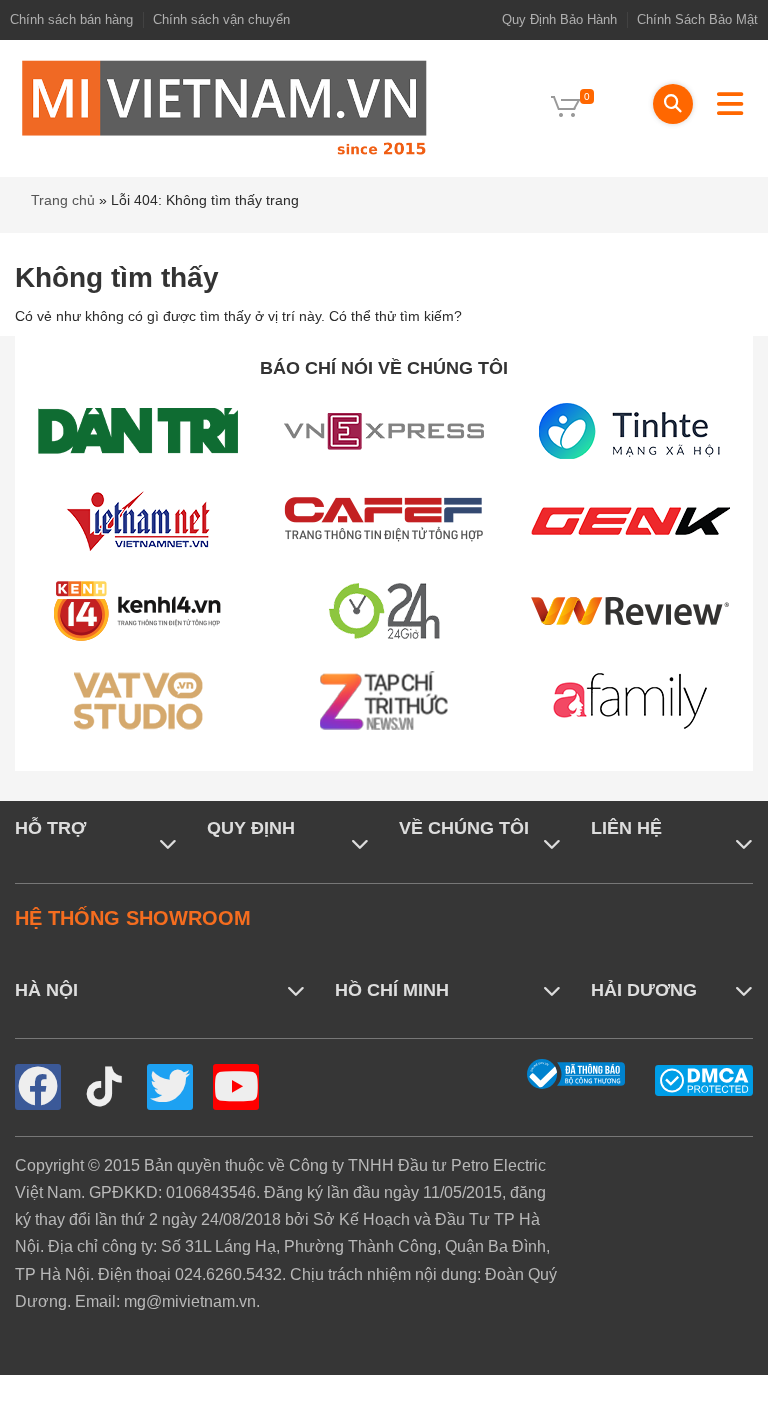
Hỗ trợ (50, 828)
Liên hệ (626, 828)
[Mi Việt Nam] (224, 106)
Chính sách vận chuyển (221, 19)
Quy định (251, 828)
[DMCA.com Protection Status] (704, 1079)
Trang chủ (63, 200)
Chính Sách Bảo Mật (697, 19)
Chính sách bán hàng (71, 19)
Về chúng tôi (464, 828)
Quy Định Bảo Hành (559, 19)
